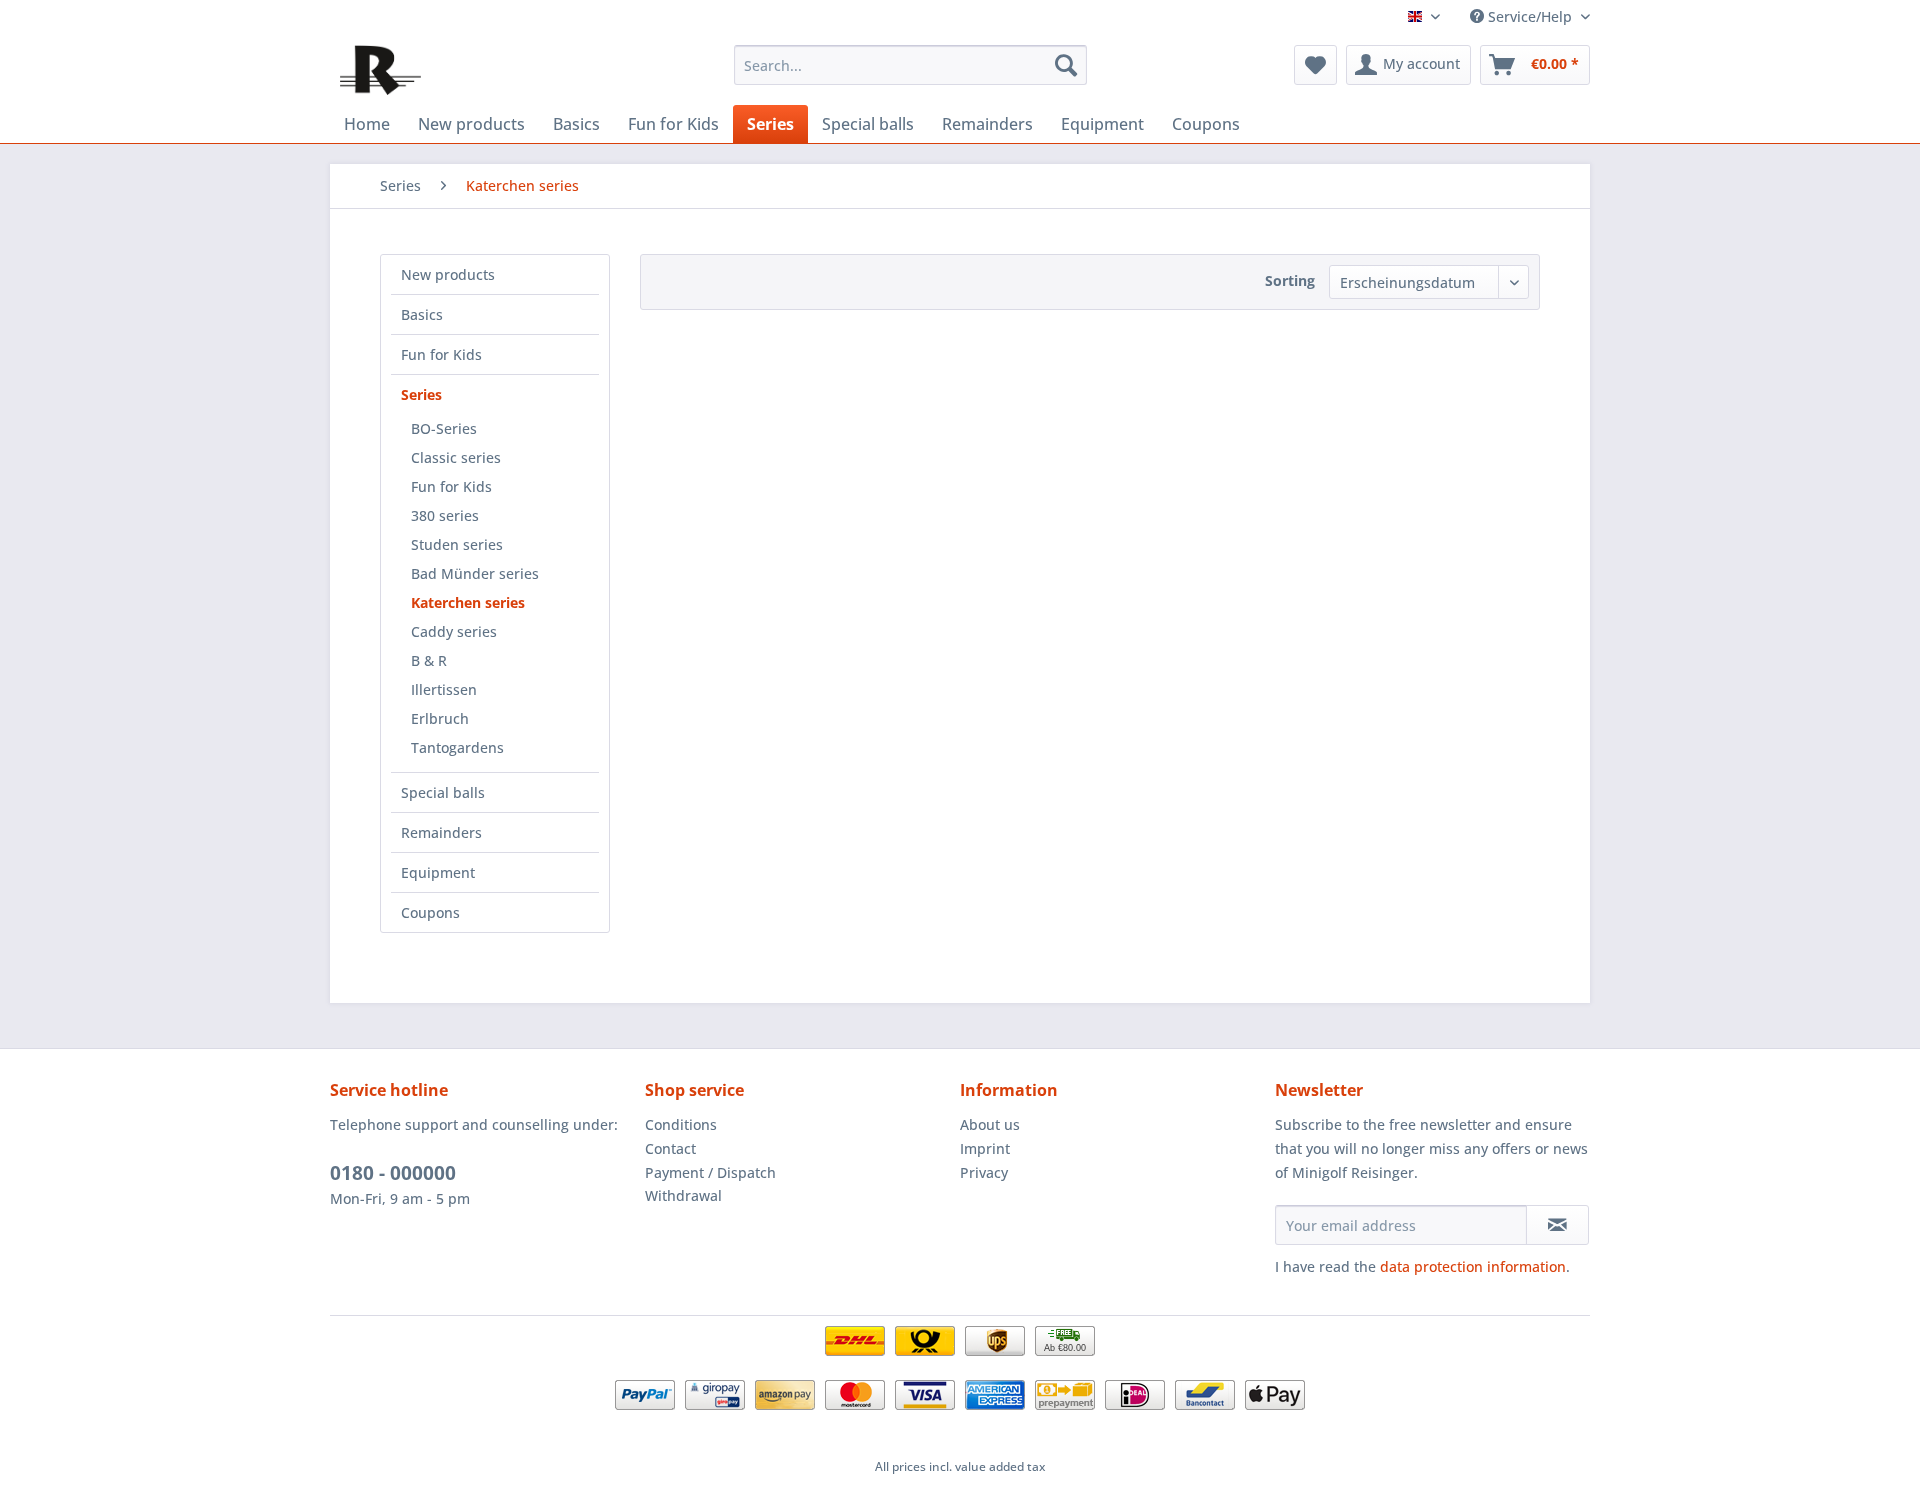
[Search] (1066, 65)
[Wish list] (1315, 65)
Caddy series (454, 631)
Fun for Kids (441, 354)
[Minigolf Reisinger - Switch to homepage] (380, 70)
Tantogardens (457, 747)
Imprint (985, 1148)
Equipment (438, 872)
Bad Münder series (475, 573)
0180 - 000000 (393, 1173)
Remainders (441, 832)
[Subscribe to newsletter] (1557, 1225)
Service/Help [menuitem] (1530, 16)
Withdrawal (683, 1195)
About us (990, 1124)
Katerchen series (468, 602)
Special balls (443, 792)
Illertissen (444, 689)
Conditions (681, 1124)
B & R (429, 660)
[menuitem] (910, 65)
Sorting (1290, 280)
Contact (670, 1148)
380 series (445, 515)
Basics (422, 314)
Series (421, 394)
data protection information (1473, 1266)
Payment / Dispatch (710, 1172)
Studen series (457, 544)
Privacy (984, 1172)
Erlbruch (440, 718)
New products (448, 274)
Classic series (456, 457)
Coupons (430, 912)
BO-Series (444, 428)
